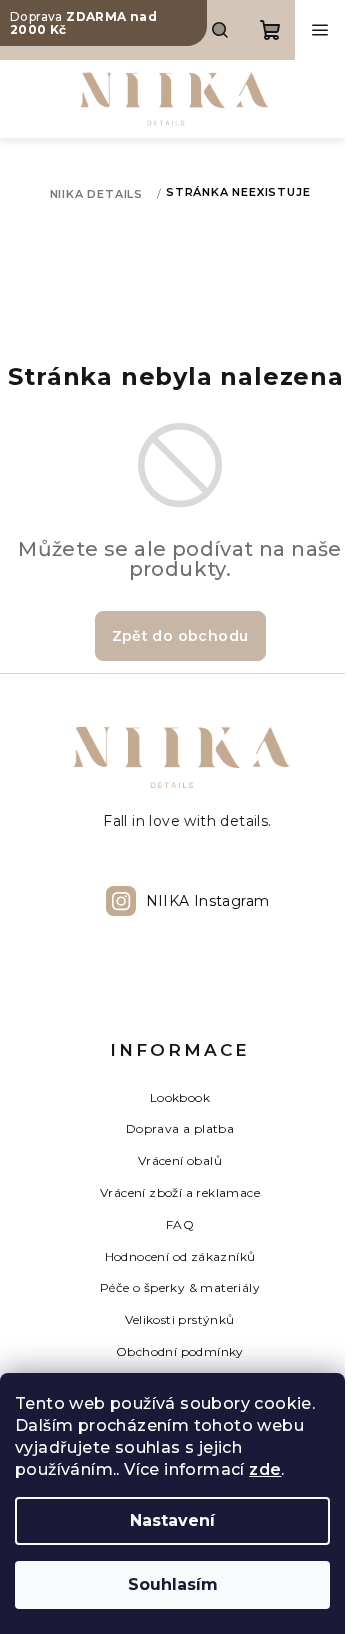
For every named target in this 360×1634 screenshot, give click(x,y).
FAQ (180, 1224)
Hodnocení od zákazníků (180, 1256)
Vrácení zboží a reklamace (180, 1192)
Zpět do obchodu (180, 636)
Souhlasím (173, 1584)
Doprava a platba (180, 1128)
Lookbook (180, 1097)
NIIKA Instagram (208, 901)
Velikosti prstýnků (179, 1319)
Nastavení (172, 1520)
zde (265, 1469)
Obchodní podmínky (180, 1351)
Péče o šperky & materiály (180, 1287)
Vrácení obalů (180, 1160)
